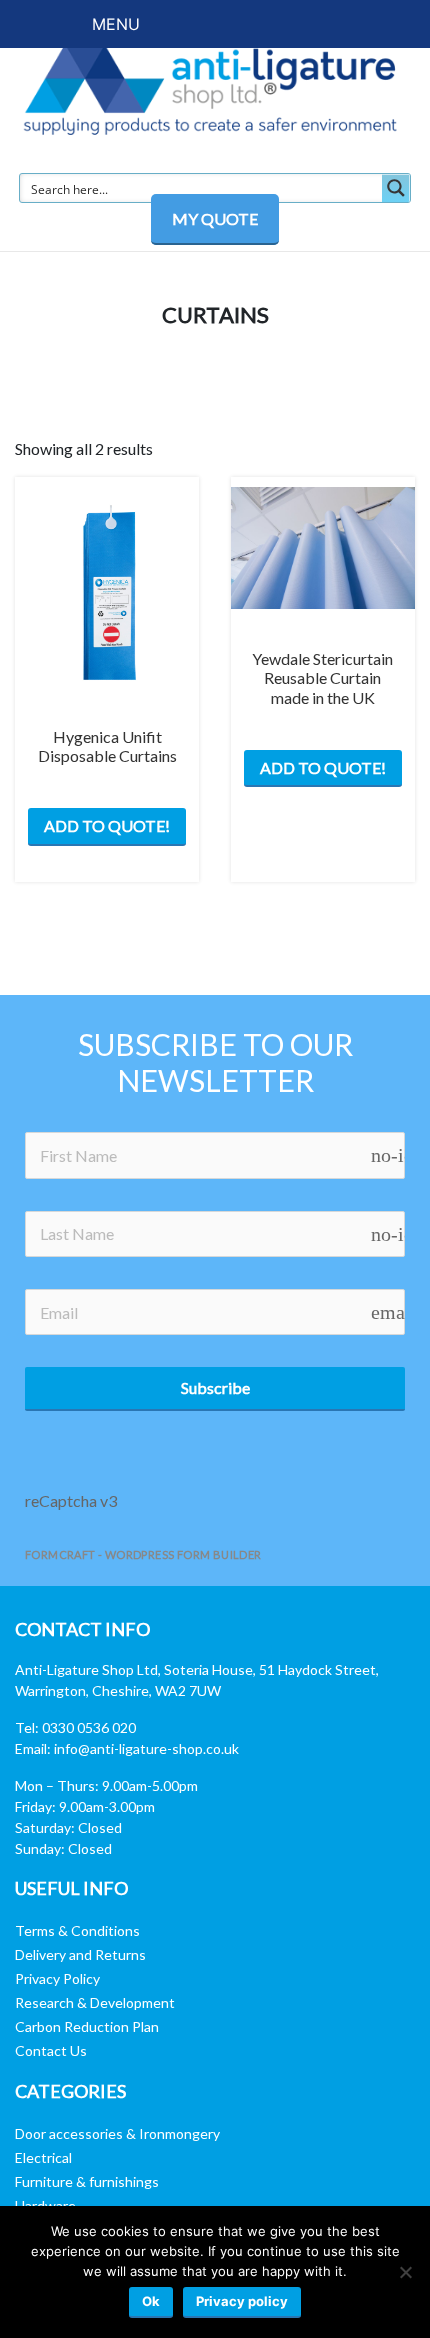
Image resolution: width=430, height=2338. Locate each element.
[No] (405, 2272)
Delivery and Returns (80, 1954)
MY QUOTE (215, 218)
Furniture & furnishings (87, 2181)
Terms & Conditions (77, 1930)
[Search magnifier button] (396, 188)
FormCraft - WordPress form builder (143, 1554)
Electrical (43, 2157)
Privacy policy (242, 2301)
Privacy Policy (57, 1978)
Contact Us (51, 2050)
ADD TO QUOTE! (107, 825)
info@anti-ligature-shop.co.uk (146, 1748)
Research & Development (95, 2002)
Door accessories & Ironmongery (117, 2133)
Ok (151, 2301)
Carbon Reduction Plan (87, 2026)
